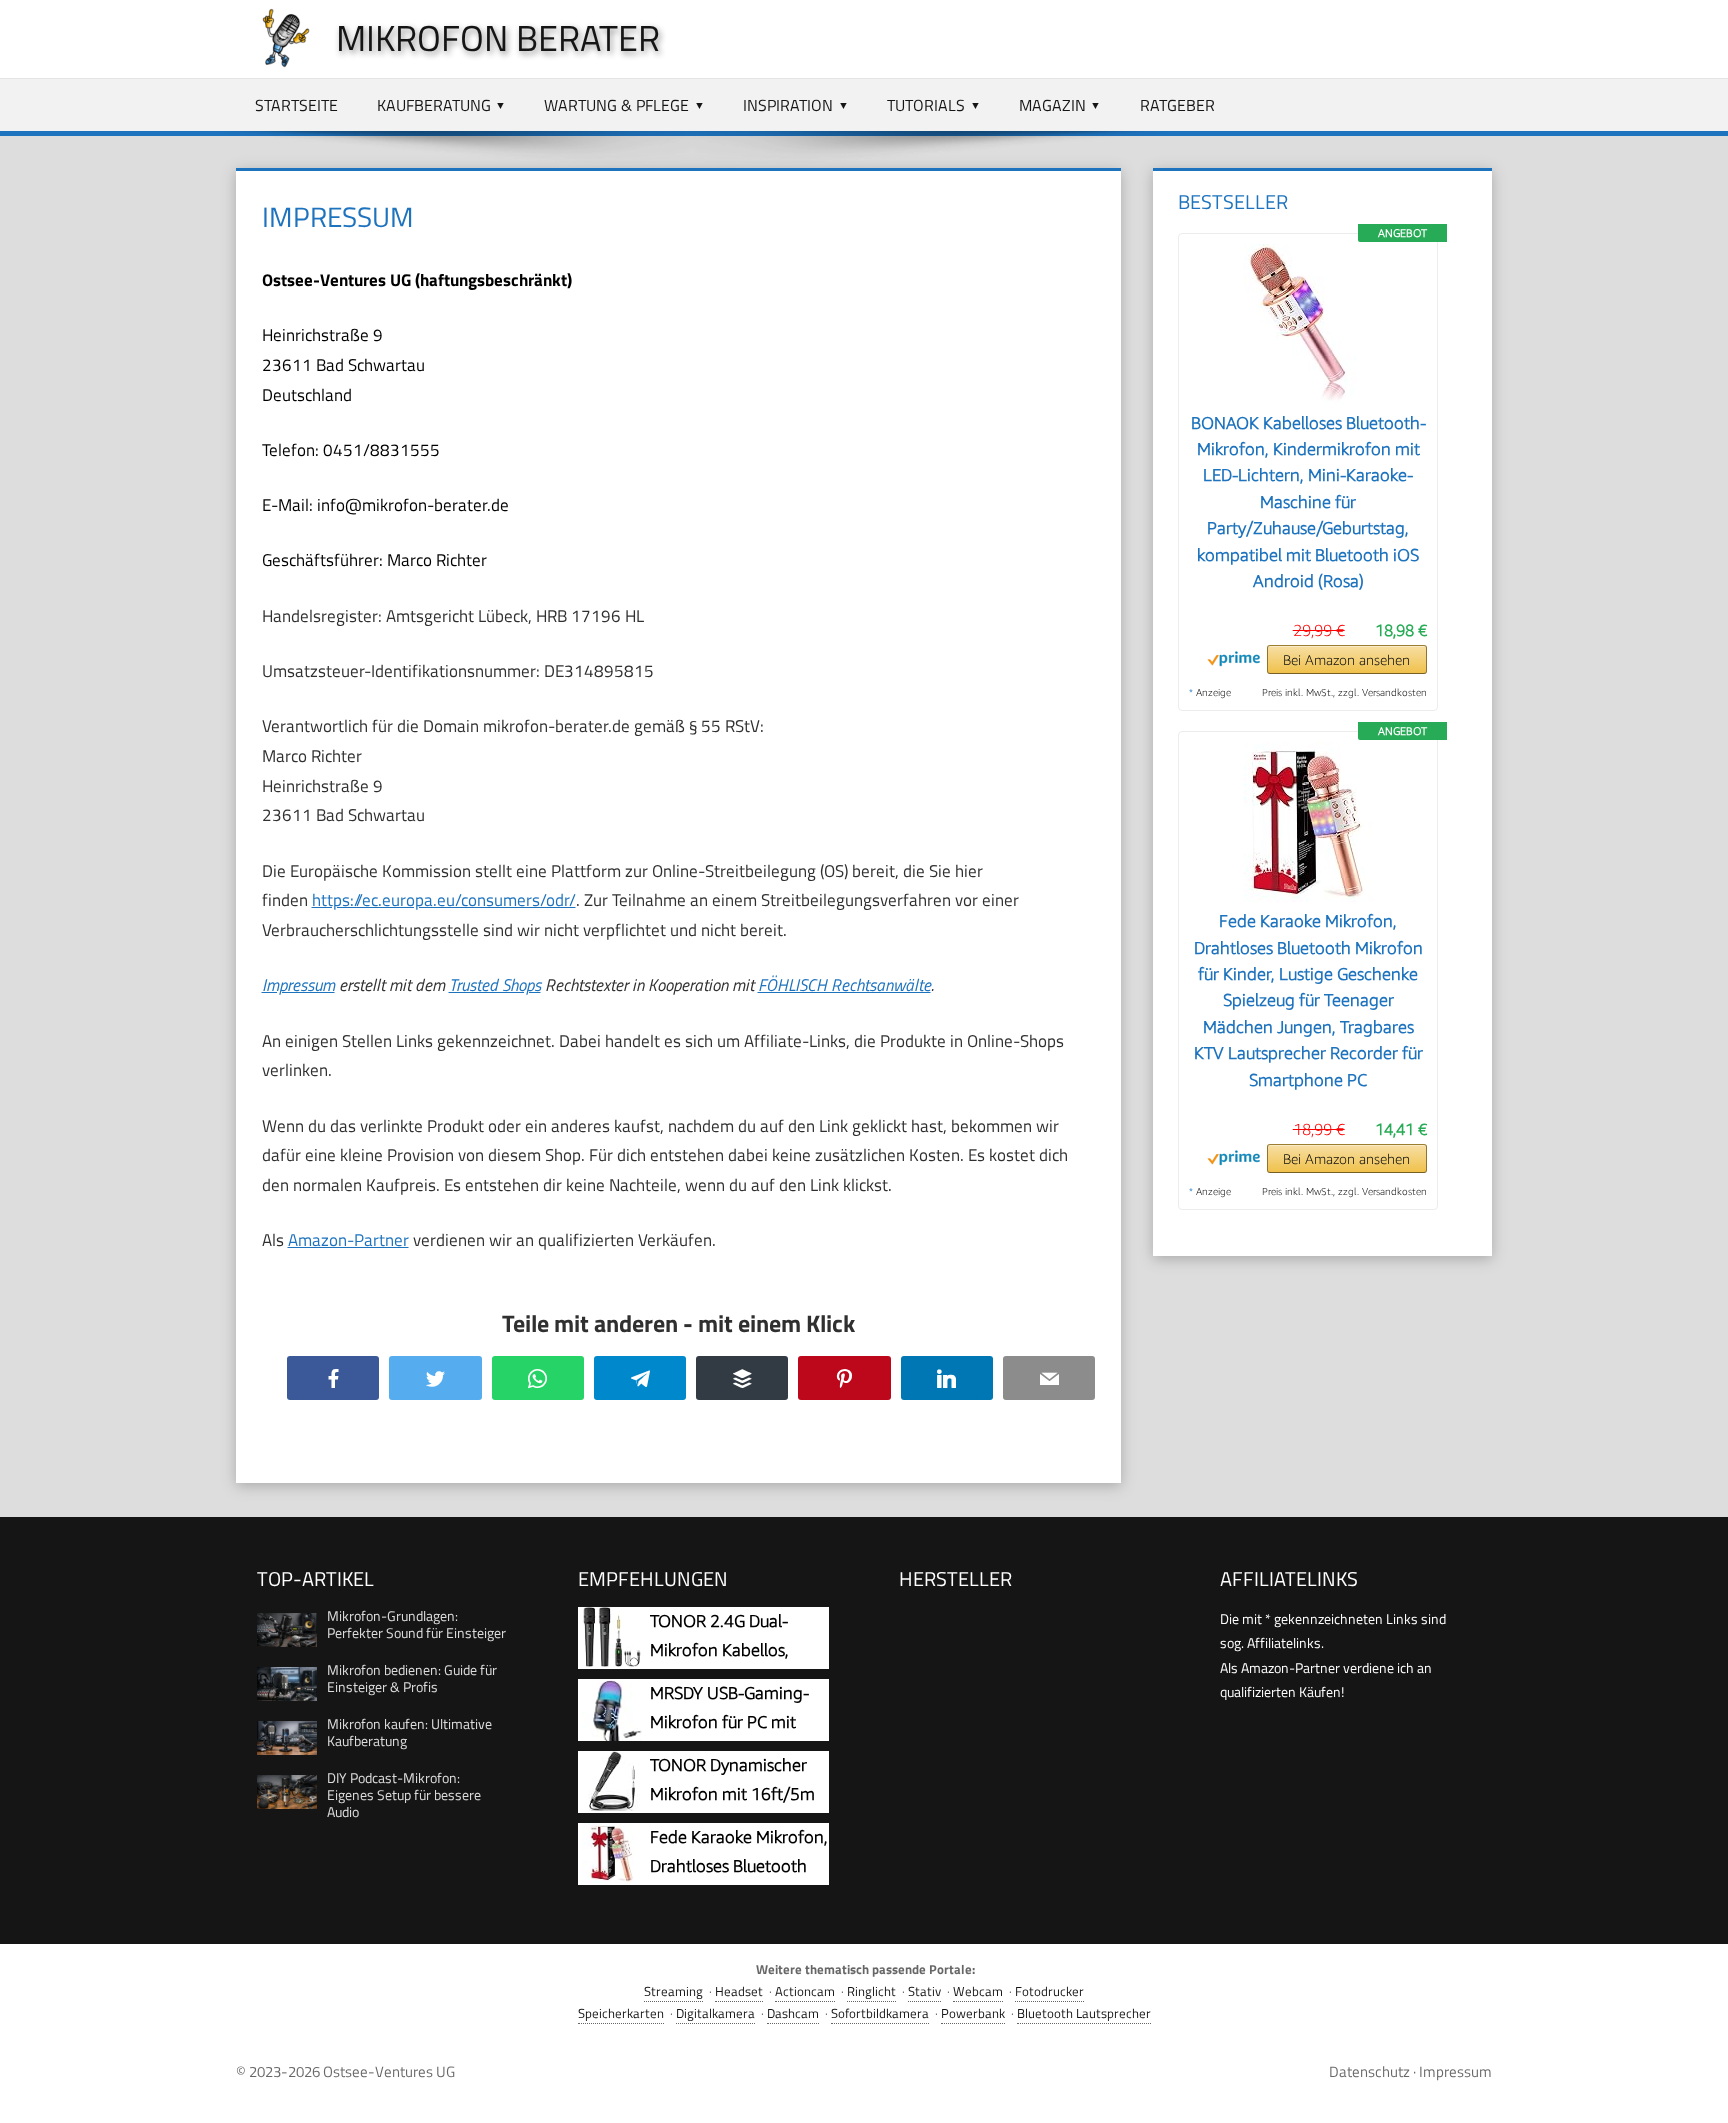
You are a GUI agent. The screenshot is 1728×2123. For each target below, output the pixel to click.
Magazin (1052, 105)
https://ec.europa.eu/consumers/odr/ (444, 900)
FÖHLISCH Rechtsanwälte (844, 985)
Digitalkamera (715, 2013)
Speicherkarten (621, 2013)
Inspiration (788, 105)
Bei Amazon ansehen (1346, 660)
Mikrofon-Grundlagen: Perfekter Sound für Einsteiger (416, 1624)
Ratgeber (1177, 105)
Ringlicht (871, 1991)
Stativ (924, 1991)
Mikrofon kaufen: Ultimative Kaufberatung (409, 1732)
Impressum (298, 985)
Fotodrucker (1049, 1991)
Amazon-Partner (348, 1240)
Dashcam (793, 2013)
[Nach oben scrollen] (1695, 2090)
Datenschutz (1369, 2071)
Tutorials (926, 105)
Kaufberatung (434, 105)
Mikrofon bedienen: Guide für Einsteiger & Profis (412, 1678)
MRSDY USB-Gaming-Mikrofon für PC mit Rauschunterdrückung (731, 1722)
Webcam (978, 1991)
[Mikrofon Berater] (276, 62)
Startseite (296, 105)
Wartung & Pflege (616, 105)
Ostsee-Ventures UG (389, 2071)
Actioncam (805, 1991)
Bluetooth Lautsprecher (1084, 2013)
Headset (739, 1991)
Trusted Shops (495, 985)
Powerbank (973, 2013)
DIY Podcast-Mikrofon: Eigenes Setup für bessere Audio (404, 1794)
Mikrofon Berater (498, 37)
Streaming (673, 1991)
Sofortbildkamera (880, 2013)
